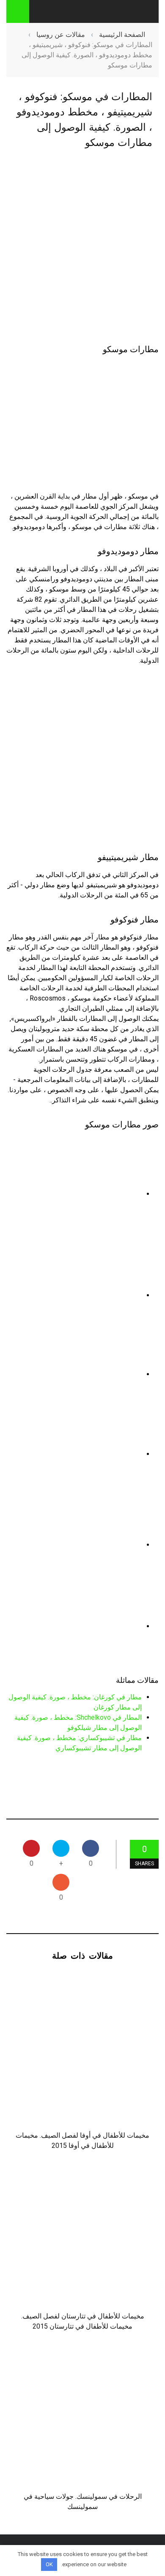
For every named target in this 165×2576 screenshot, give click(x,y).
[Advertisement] (82, 247)
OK (49, 2564)
